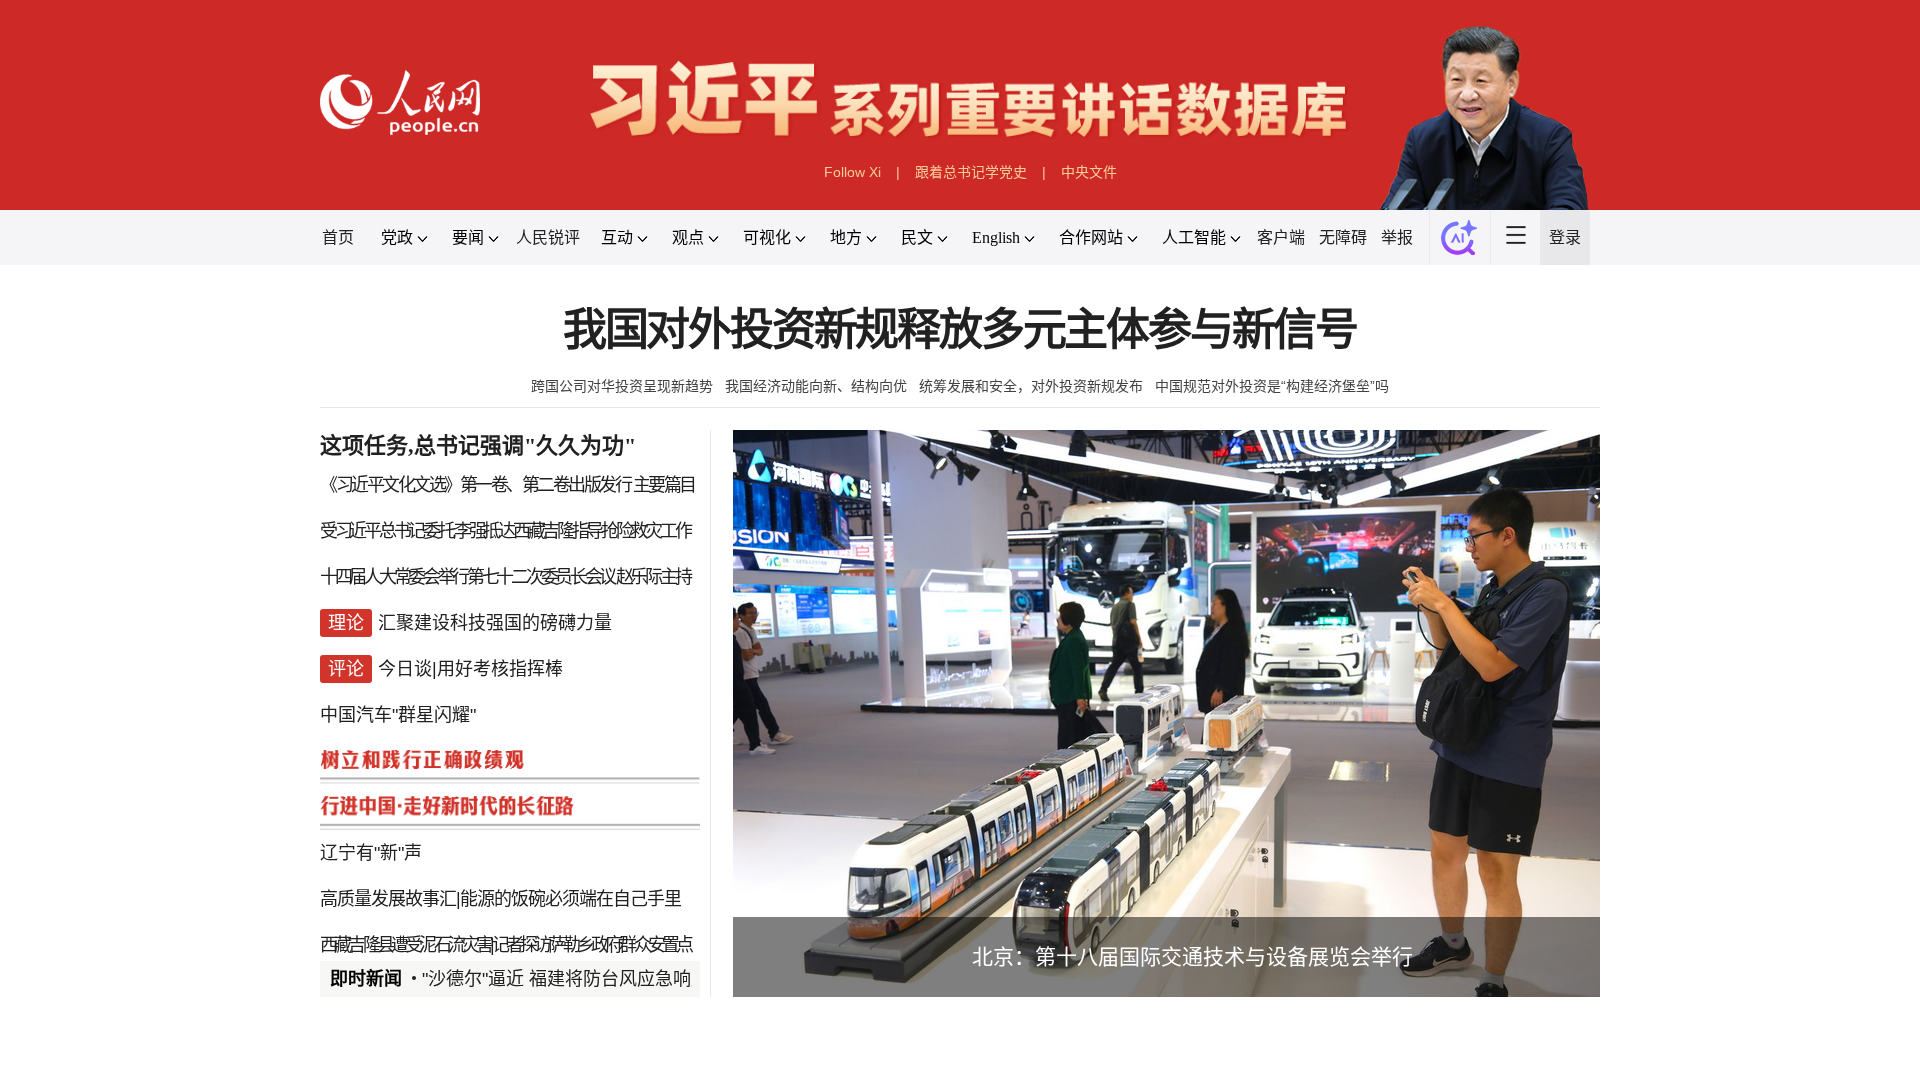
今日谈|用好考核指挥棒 (470, 669)
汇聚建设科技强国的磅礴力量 (495, 623)
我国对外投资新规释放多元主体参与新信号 (960, 330)
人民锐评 (548, 237)
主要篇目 (664, 485)
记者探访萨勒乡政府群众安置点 (591, 945)
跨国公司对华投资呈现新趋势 (622, 386)
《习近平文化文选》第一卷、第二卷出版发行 (475, 485)
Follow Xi (852, 172)
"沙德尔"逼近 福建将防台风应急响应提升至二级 (610, 979)
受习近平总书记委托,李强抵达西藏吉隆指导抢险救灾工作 (504, 531)
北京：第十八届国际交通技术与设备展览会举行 (1192, 956)
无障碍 (1343, 237)
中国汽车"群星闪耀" (398, 715)
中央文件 (1089, 172)
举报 (1397, 237)
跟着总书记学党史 (971, 172)
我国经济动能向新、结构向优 (816, 386)
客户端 (1281, 237)
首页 (338, 237)
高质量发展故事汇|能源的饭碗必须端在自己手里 (500, 899)
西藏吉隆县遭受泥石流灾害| (406, 945)
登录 (1565, 237)
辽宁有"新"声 (371, 853)
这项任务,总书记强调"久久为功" (478, 445)
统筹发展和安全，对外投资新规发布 (1031, 386)
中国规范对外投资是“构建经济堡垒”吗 (1272, 386)
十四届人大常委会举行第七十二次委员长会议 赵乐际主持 (504, 577)
